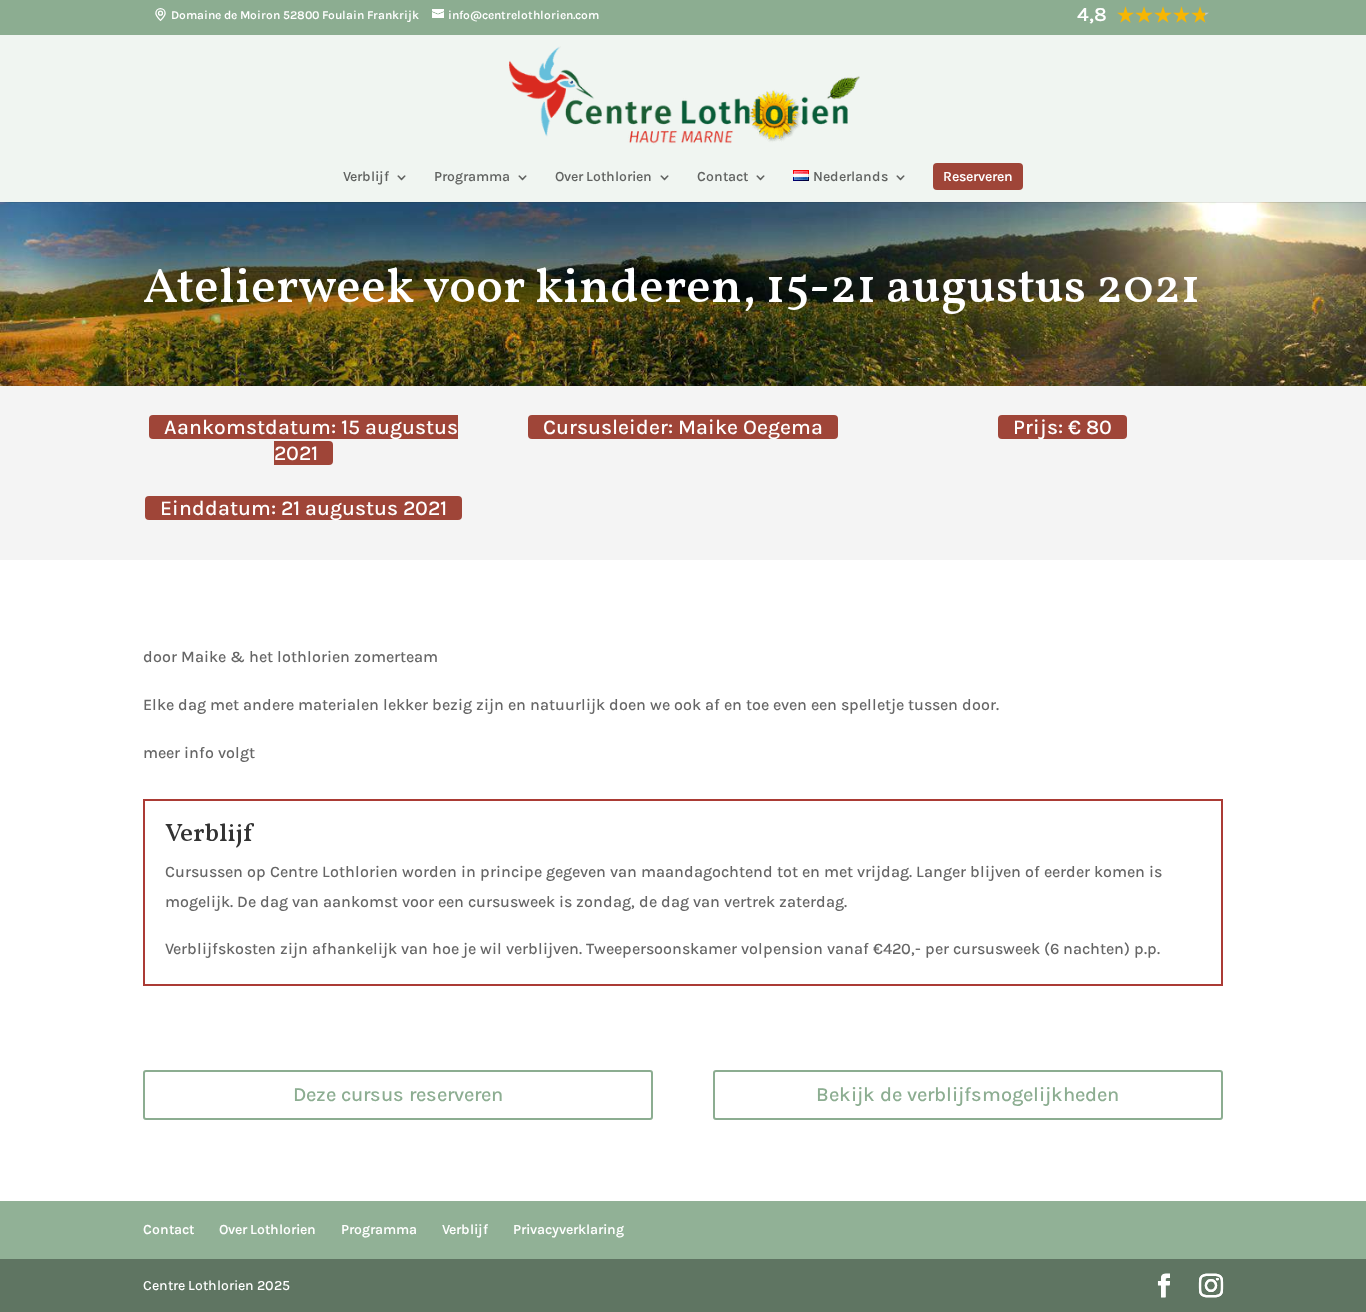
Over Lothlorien (603, 177)
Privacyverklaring (568, 1229)
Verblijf (366, 177)
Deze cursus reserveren (398, 1094)
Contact (722, 177)
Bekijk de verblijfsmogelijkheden (967, 1094)
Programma (472, 177)
